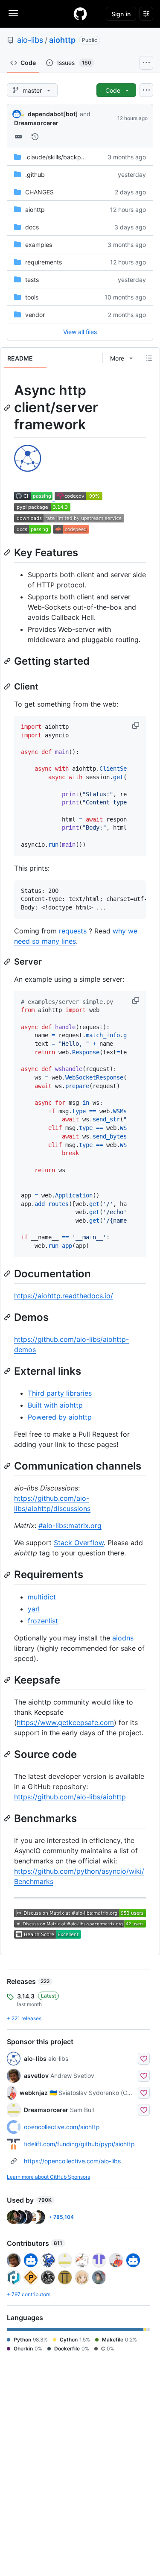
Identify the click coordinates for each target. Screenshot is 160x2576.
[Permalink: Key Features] (8, 552)
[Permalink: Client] (8, 687)
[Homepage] (80, 14)
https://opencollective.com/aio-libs (72, 2161)
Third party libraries (60, 1393)
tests (32, 280)
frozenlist (43, 1621)
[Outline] (149, 358)
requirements (44, 262)
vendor (35, 315)
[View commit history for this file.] (35, 137)
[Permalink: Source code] (8, 1754)
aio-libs (30, 40)
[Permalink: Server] (8, 962)
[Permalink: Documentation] (8, 1273)
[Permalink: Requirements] (8, 1575)
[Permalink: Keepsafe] (8, 1680)
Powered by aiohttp (60, 1417)
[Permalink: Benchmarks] (8, 1818)
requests (73, 931)
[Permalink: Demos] (8, 1317)
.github (35, 175)
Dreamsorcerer (36, 123)
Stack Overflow (79, 1543)
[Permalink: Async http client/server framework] (8, 408)
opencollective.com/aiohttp (62, 2127)
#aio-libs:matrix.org (70, 1526)
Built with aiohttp (55, 1405)
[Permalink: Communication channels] (8, 1466)
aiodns (123, 1638)
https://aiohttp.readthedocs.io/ (64, 1296)
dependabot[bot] (53, 114)
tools (32, 297)
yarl (34, 1609)
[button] (137, 725)
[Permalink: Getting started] (8, 661)
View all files (80, 332)
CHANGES (39, 192)
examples (39, 245)
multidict (42, 1597)
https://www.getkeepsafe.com (65, 1722)
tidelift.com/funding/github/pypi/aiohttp (79, 2144)
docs (32, 227)
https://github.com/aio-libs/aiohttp (70, 1797)
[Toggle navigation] (13, 13)
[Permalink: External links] (8, 1371)
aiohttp (62, 40)
